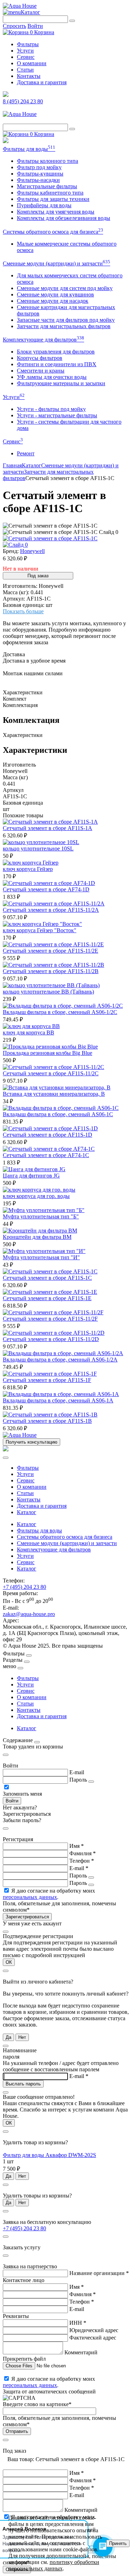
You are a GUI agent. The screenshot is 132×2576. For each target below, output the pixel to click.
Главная (12, 465)
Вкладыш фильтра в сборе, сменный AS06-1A (58, 1400)
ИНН (78, 2323)
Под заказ (38, 576)
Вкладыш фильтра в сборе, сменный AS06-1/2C (60, 1012)
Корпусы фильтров (40, 358)
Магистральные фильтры (47, 186)
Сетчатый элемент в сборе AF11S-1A (48, 828)
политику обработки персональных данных (54, 2565)
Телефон (82, 1861)
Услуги (25, 51)
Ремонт (26, 453)
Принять (118, 2543)
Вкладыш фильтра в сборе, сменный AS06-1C (58, 1114)
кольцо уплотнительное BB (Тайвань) (48, 992)
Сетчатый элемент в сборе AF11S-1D (48, 1135)
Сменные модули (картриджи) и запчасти (56, 263)
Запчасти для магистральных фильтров (64, 326)
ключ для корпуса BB (29, 1032)
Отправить (17, 2431)
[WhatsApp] (6, 141)
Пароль (78, 1780)
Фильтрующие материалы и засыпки (61, 383)
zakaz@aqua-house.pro (29, 1614)
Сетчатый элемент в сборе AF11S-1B (47, 1421)
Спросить (14, 26)
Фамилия (83, 1853)
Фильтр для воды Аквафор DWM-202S (49, 2155)
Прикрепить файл (24, 2359)
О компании (32, 63)
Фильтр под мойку (39, 167)
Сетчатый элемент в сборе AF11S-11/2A (51, 910)
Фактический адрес (93, 2338)
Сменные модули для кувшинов (55, 294)
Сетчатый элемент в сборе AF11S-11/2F (50, 1319)
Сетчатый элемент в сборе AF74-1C (46, 1155)
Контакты (29, 76)
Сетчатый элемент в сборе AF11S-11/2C (51, 1073)
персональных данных (30, 1897)
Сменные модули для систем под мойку (65, 288)
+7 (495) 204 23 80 (24, 1587)
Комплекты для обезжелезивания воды (64, 218)
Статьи (25, 70)
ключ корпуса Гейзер (28, 869)
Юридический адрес (94, 2330)
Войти (35, 26)
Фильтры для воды (29, 149)
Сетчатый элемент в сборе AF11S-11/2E (51, 951)
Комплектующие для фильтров (43, 340)
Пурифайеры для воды (44, 205)
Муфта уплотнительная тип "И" (41, 1257)
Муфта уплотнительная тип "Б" (41, 1216)
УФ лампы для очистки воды (52, 377)
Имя (77, 1846)
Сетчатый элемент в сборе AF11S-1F (47, 1380)
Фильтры (28, 44)
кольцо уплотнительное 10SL (38, 849)
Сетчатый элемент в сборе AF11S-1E (47, 1298)
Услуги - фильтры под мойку (51, 409)
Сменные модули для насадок (53, 301)
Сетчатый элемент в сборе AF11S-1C (47, 1278)
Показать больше (23, 611)
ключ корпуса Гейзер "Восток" (40, 930)
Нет (22, 2037)
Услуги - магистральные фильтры (57, 415)
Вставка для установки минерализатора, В (54, 1094)
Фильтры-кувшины (40, 174)
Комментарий (81, 2352)
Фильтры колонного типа (48, 161)
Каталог (30, 12)
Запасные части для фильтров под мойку (66, 320)
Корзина (42, 32)
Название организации (99, 2273)
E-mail (77, 1772)
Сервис (26, 57)
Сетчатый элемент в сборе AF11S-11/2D (51, 1339)
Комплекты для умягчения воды (56, 212)
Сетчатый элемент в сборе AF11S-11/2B (51, 971)
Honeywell (32, 551)
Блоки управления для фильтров (56, 352)
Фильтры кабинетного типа (50, 193)
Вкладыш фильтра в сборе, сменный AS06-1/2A (60, 1360)
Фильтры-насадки (38, 180)
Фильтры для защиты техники (53, 199)
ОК (9, 1962)
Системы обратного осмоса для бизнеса (53, 232)
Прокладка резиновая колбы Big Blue (48, 1053)
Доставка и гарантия (42, 82)
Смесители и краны (41, 371)
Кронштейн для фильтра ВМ (37, 1237)
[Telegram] (6, 95)
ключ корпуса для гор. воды (36, 1196)
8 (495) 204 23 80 (23, 101)
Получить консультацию (32, 1442)
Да (8, 2037)
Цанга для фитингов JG (31, 1176)
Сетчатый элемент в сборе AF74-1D (46, 889)
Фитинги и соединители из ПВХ (57, 364)
